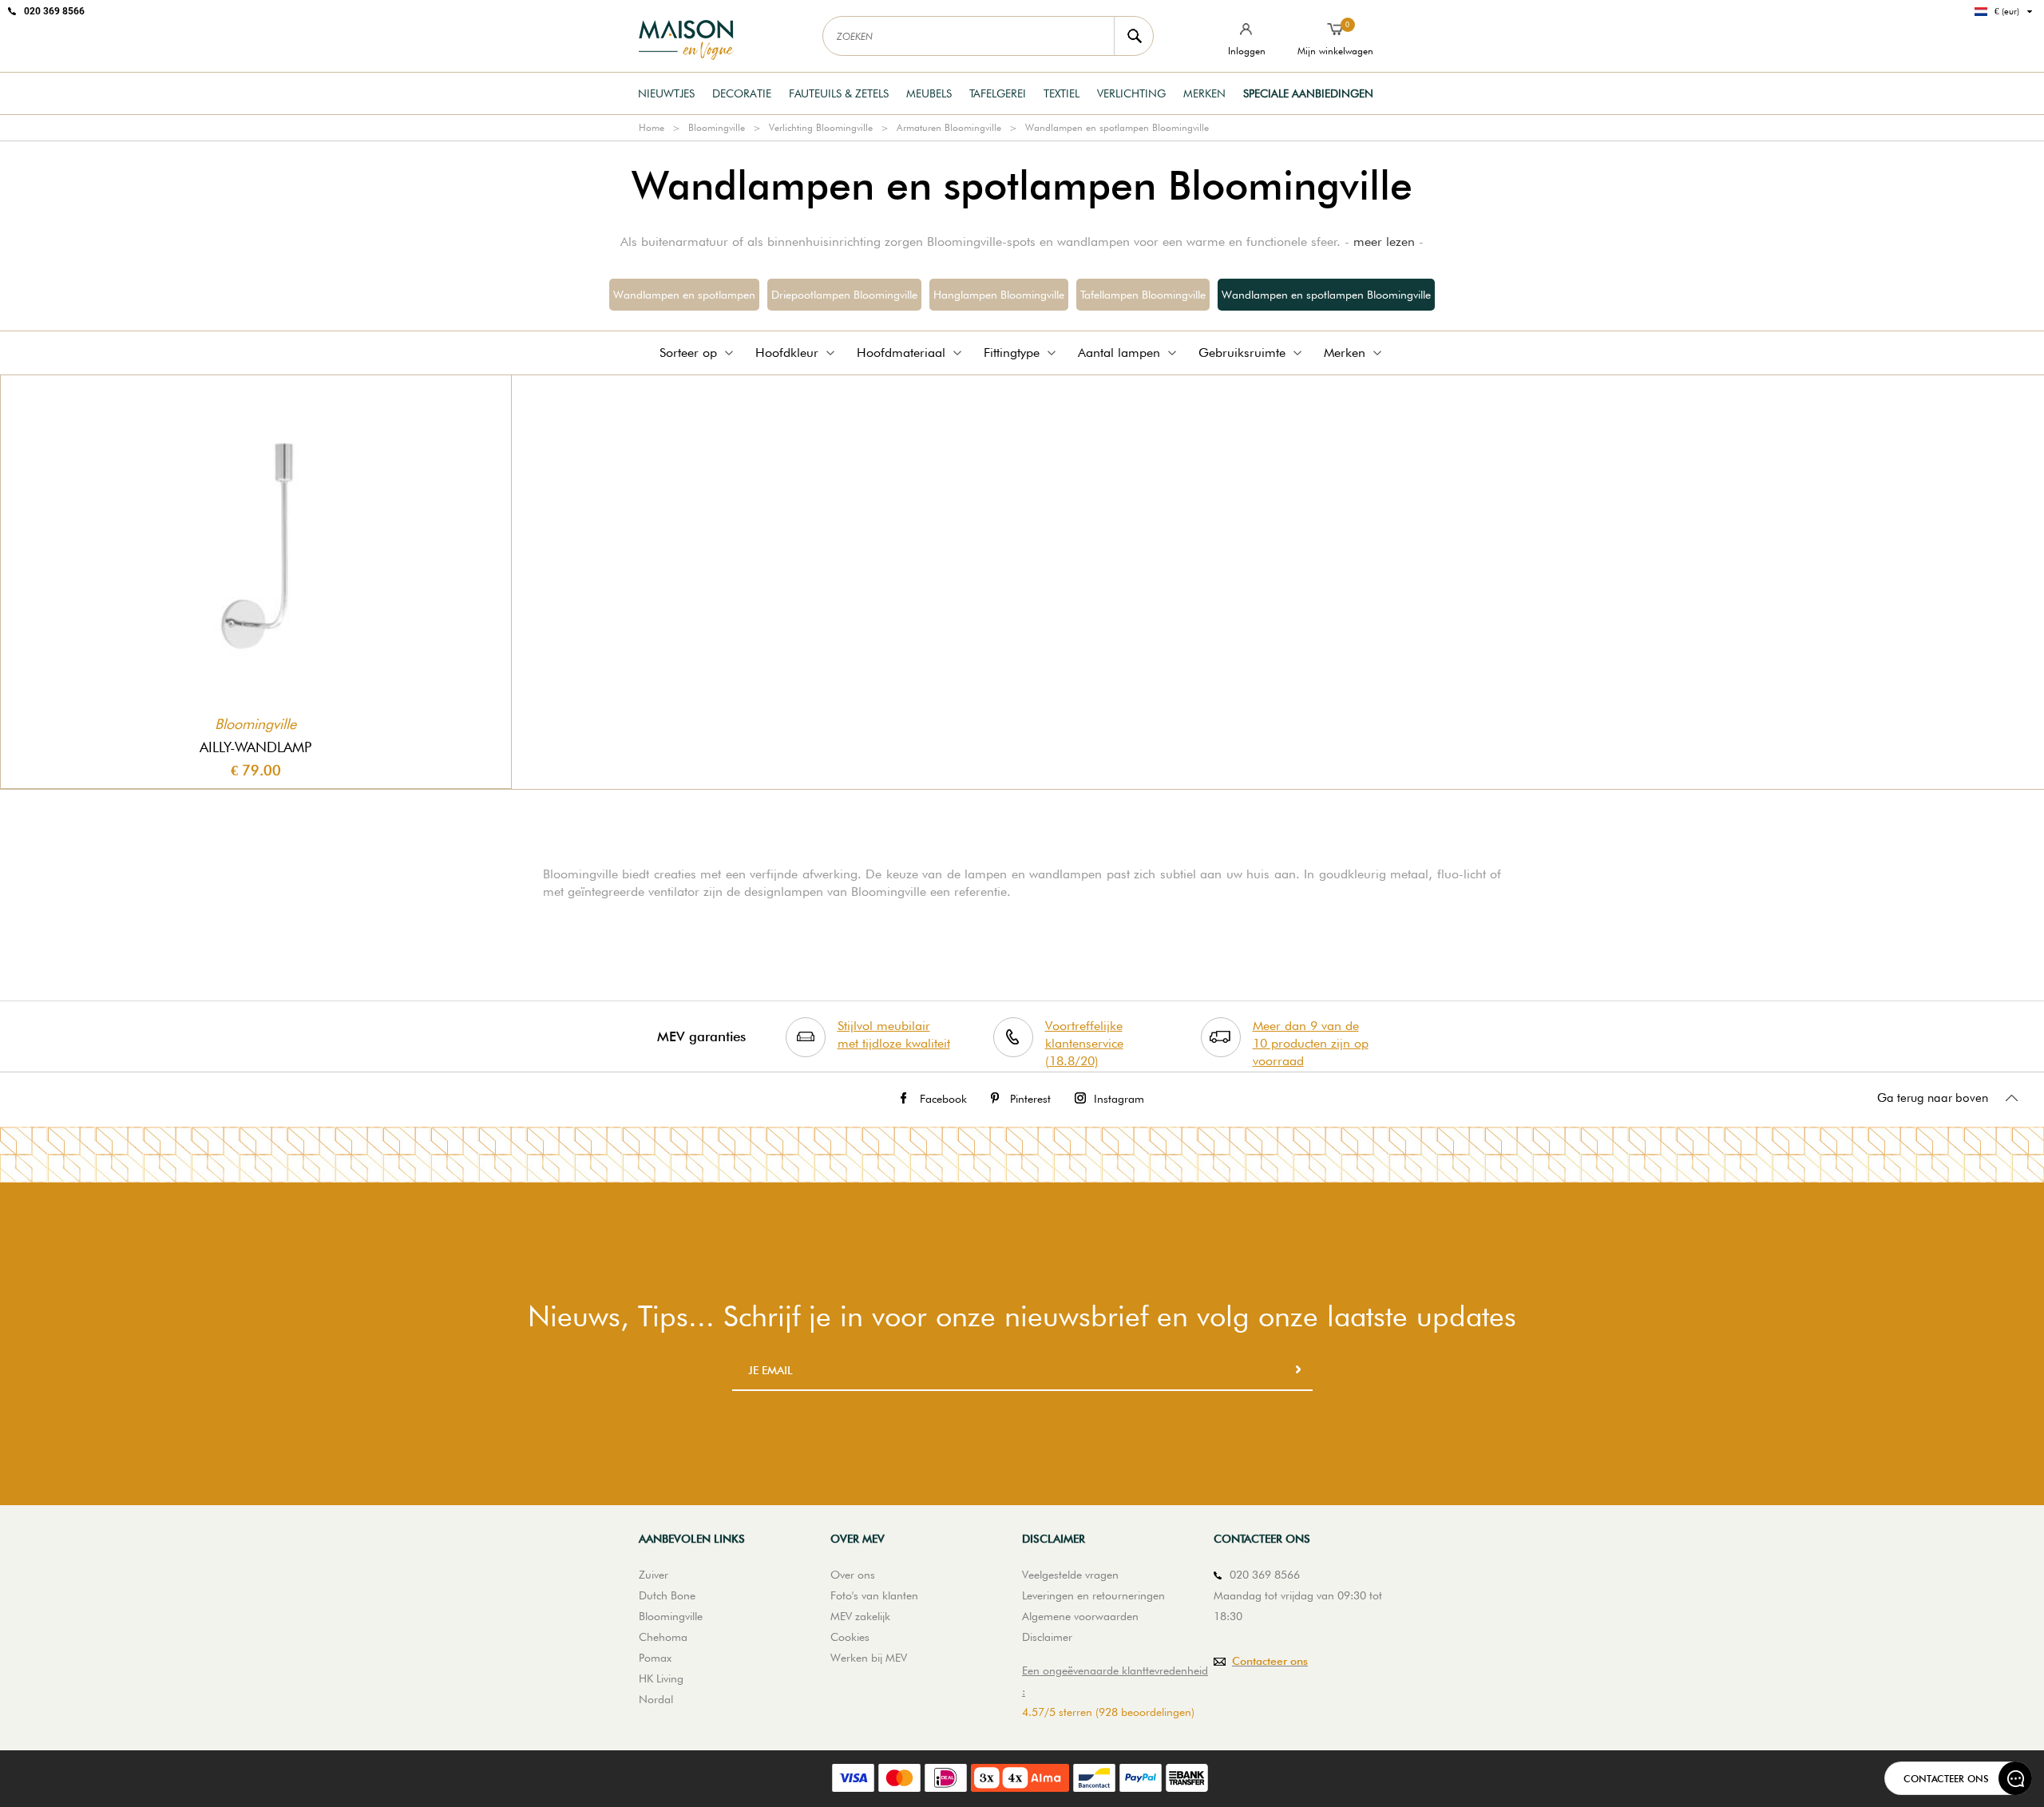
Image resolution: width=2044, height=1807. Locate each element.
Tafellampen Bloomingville (1143, 295)
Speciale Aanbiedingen (1308, 93)
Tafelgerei (998, 93)
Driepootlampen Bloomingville (844, 295)
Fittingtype (1012, 353)
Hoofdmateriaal (901, 353)
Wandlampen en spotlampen (684, 295)
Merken (1204, 93)
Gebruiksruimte (1242, 353)
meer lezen (1384, 242)
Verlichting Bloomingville (821, 127)
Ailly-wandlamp (255, 747)
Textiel (1062, 93)
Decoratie (742, 93)
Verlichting (1131, 93)
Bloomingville (717, 127)
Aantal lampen (1119, 353)
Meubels (929, 93)
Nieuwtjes (666, 93)
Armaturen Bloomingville (949, 127)
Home (652, 127)
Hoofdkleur (787, 353)
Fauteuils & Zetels (839, 93)
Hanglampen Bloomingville (999, 295)
